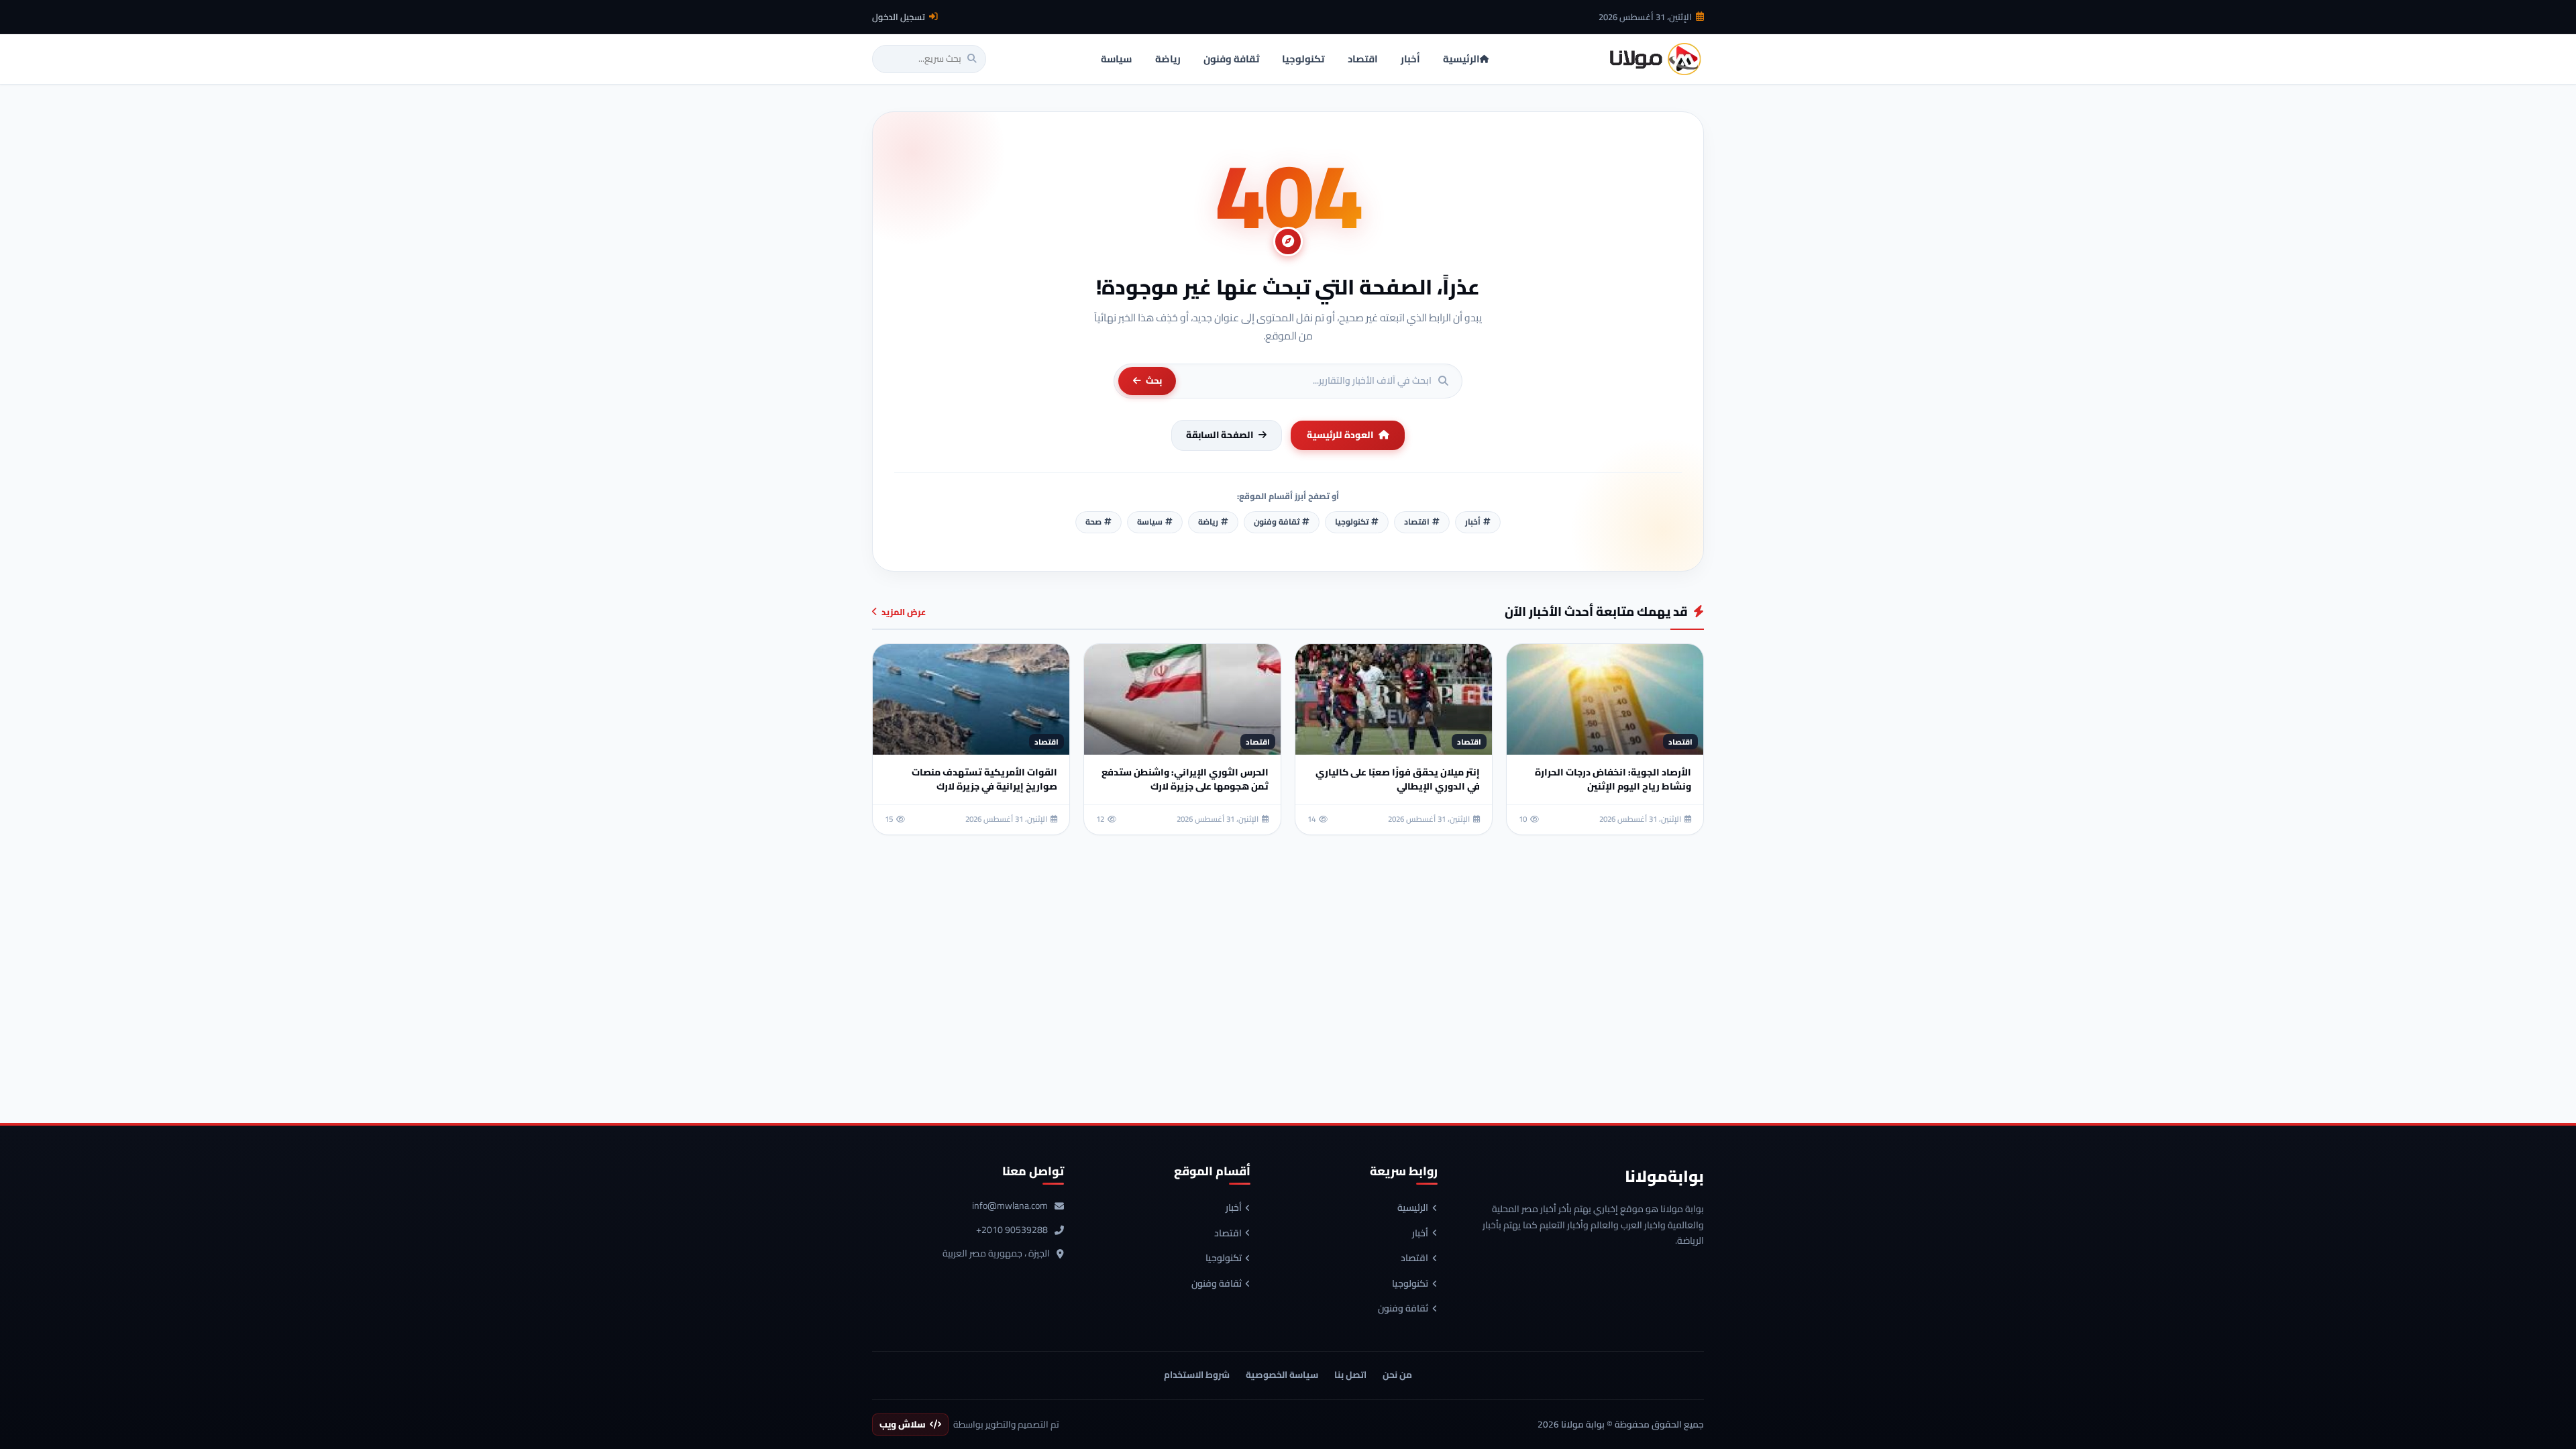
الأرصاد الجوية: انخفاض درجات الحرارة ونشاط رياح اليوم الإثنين (1613, 779)
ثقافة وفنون (1403, 1309)
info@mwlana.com (1010, 1206)
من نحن (1397, 1375)
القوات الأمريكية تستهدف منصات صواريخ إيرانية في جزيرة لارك (984, 779)
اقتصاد (1414, 1258)
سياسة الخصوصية (1282, 1375)
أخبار (1420, 1234)
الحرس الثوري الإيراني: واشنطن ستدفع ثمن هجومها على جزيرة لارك (1185, 779)
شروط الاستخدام (1197, 1375)
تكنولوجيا (1410, 1284)
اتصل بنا (1350, 1375)
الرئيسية (1413, 1208)
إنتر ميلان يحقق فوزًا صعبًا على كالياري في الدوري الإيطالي (1398, 779)
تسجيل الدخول (899, 17)
